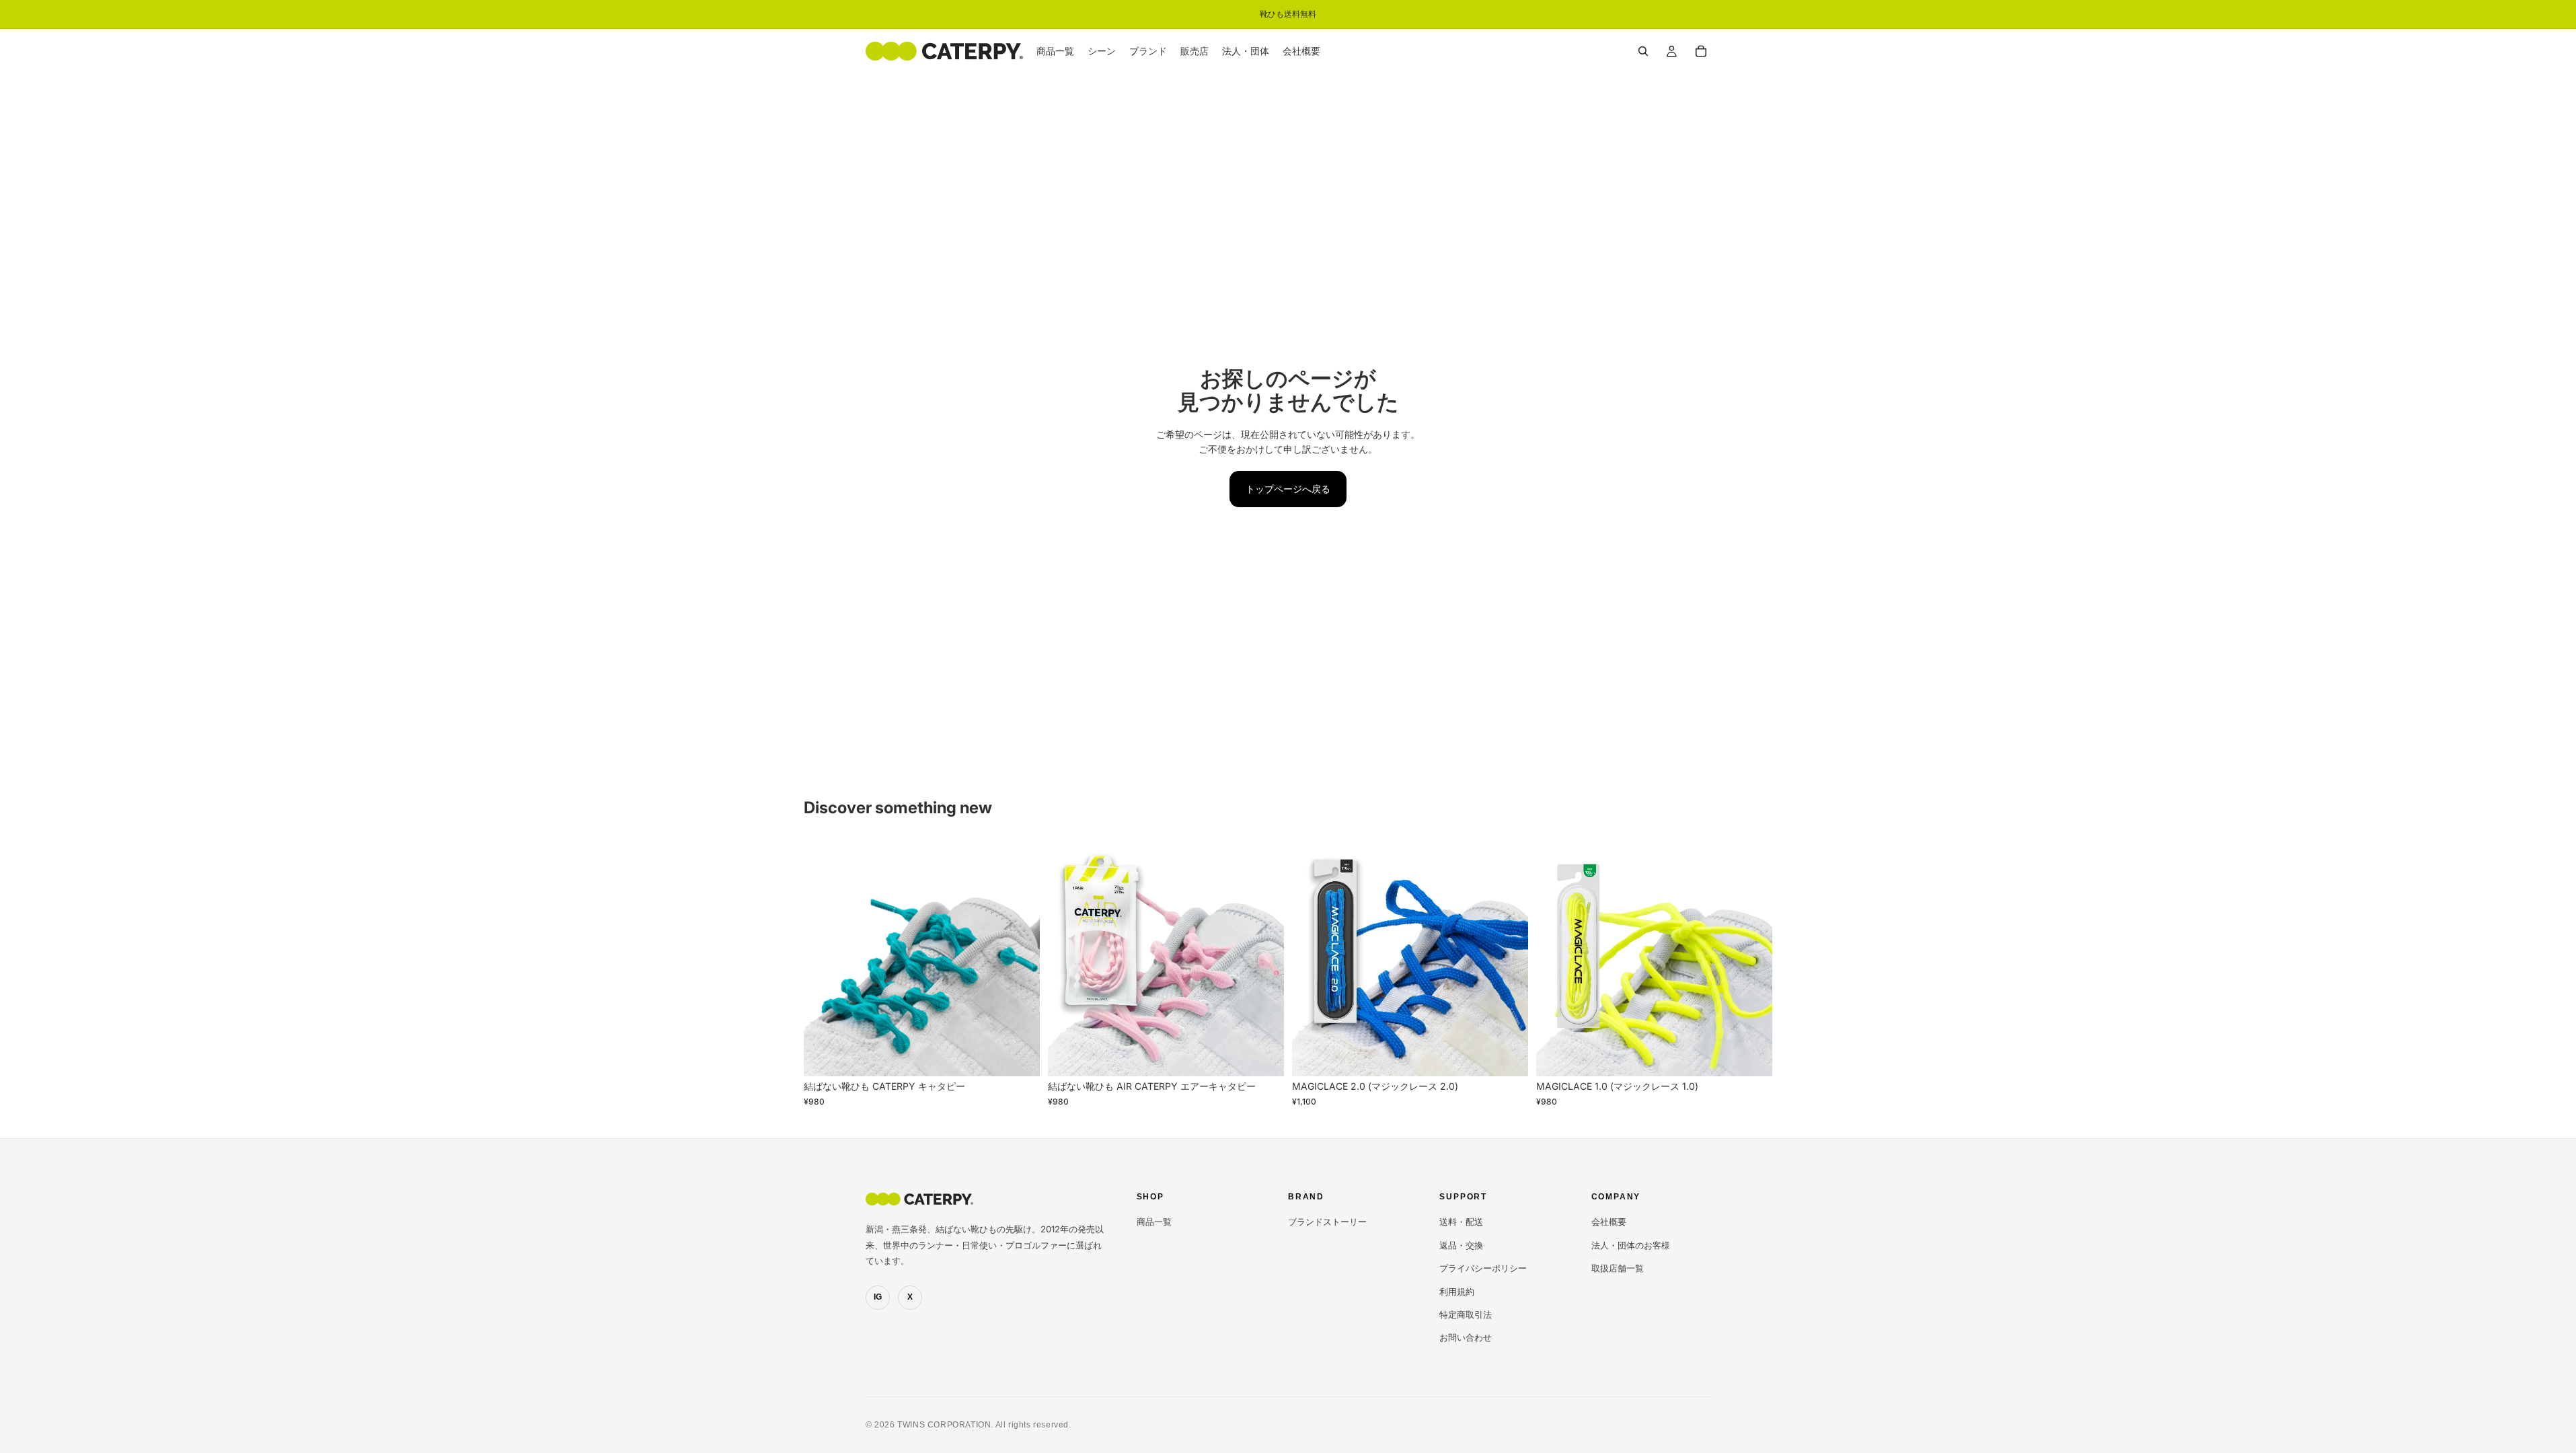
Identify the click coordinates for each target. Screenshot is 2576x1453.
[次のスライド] (1020, 959)
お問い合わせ (1466, 1337)
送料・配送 (1461, 1222)
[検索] (1643, 51)
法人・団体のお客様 (1631, 1245)
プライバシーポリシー (1483, 1268)
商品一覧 (1154, 1222)
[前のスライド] (824, 959)
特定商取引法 (1466, 1314)
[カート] (1701, 51)
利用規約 (1457, 1292)
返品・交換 (1461, 1245)
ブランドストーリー (1327, 1222)
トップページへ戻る (1288, 489)
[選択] (1019, 1056)
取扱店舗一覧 (1618, 1268)
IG (878, 1297)
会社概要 (1609, 1222)
